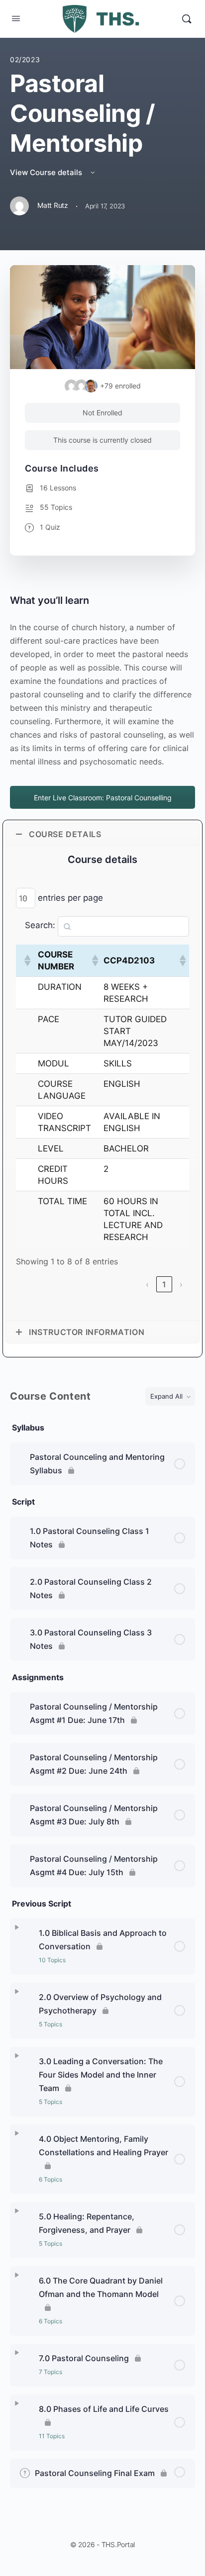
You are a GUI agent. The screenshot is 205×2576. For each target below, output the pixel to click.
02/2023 (25, 59)
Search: (40, 925)
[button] (27, 960)
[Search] (187, 19)
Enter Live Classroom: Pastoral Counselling (103, 798)
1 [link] (164, 1284)
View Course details (47, 172)
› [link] (181, 1284)
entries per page (70, 898)
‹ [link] (147, 1284)
